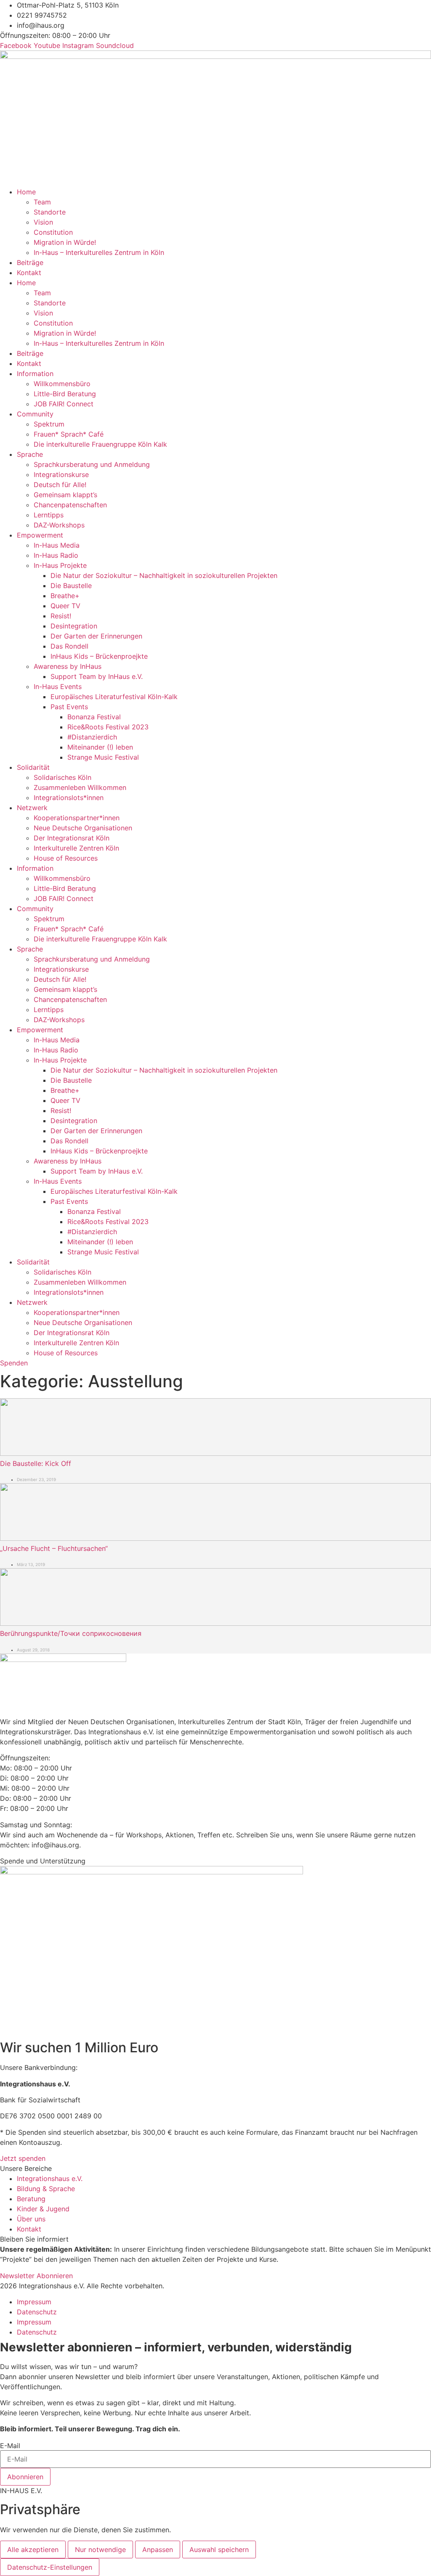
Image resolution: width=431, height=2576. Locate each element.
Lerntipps (49, 515)
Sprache (30, 454)
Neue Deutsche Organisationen (83, 828)
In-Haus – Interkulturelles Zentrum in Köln (99, 252)
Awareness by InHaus (68, 666)
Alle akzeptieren (33, 2549)
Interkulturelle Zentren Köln (76, 848)
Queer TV (65, 606)
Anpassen (158, 2549)
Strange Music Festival (103, 757)
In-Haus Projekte (60, 565)
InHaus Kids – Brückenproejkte (99, 656)
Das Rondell (69, 646)
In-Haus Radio (56, 555)
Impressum (34, 2302)
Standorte (50, 212)
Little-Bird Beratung (65, 394)
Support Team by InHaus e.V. (97, 676)
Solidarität (33, 767)
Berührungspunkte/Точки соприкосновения (71, 1633)
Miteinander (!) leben (100, 747)
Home (26, 192)
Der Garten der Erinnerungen (96, 636)
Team (42, 202)
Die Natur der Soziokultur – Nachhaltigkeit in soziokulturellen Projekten (164, 575)
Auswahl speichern (219, 2549)
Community (35, 414)
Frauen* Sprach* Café (69, 434)
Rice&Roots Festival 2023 (108, 727)
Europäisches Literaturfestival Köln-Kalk (114, 697)
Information (35, 374)
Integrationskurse (61, 474)
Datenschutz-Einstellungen (50, 2567)
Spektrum (49, 424)
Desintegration (74, 626)
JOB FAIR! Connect (64, 404)
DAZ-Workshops (59, 525)
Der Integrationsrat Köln (72, 838)
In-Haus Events (58, 686)
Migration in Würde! (65, 242)
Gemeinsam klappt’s (65, 495)
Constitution (53, 232)
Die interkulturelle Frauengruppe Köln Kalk (100, 444)
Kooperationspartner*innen (77, 818)
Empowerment (40, 535)
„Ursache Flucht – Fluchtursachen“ (54, 1548)
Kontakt (29, 273)
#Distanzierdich (92, 737)
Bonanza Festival (94, 717)
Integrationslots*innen (69, 798)
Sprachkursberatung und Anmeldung (92, 464)
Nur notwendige (100, 2549)
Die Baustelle (71, 586)
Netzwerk (32, 808)
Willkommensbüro (62, 384)
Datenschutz (37, 2312)
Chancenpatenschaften (70, 505)
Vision (43, 222)
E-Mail (10, 2446)
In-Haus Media (57, 545)
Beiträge (30, 262)
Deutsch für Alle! (60, 485)
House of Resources (66, 858)
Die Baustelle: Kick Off (36, 1463)
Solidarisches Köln (63, 777)
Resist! (61, 616)
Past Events (69, 707)
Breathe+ (65, 596)
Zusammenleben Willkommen (80, 787)
